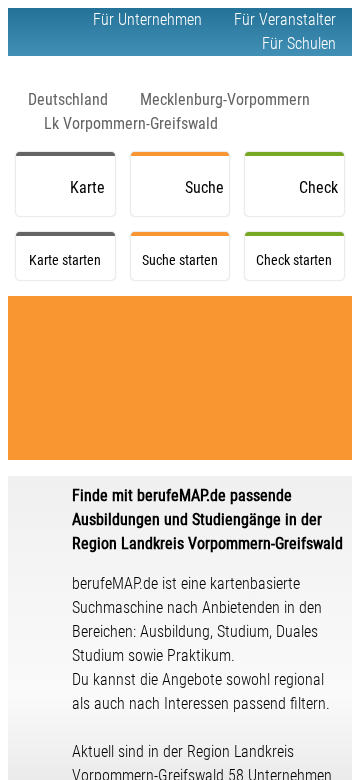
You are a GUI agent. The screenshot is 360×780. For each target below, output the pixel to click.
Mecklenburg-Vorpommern (225, 99)
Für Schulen (299, 43)
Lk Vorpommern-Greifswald (131, 123)
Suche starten (207, 197)
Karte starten (92, 197)
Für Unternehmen (147, 19)
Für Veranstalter (285, 19)
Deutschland (68, 99)
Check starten (321, 197)
